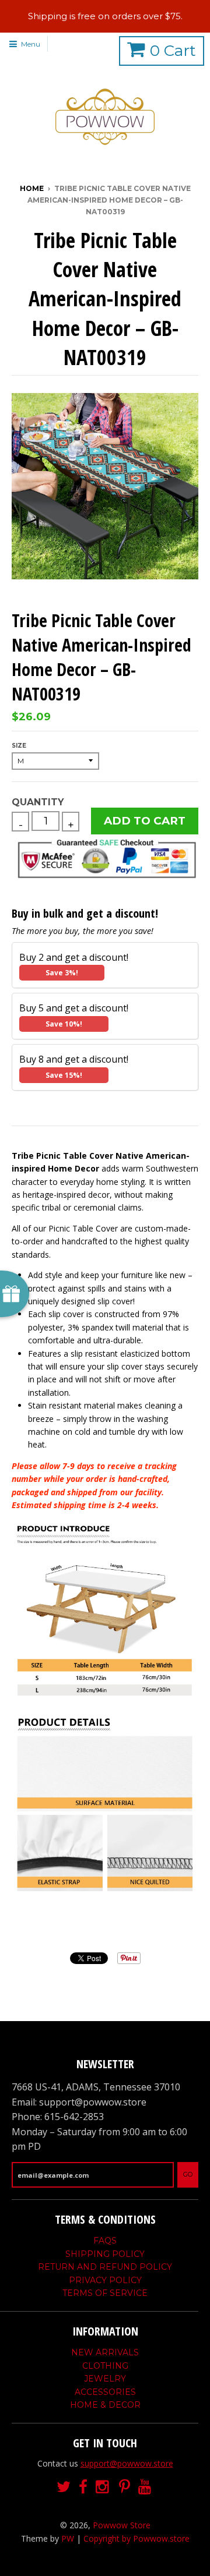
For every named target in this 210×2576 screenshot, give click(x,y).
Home (32, 188)
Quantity (38, 802)
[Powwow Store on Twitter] (64, 2487)
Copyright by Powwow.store (136, 2538)
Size (19, 746)
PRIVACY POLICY (105, 2280)
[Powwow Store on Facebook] (83, 2487)
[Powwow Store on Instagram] (103, 2487)
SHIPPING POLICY (105, 2254)
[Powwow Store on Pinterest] (125, 2487)
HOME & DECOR (105, 2405)
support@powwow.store (127, 2463)
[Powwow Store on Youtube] (146, 2487)
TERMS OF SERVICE (105, 2293)
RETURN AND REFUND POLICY (105, 2267)
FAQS (105, 2241)
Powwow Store (122, 2525)
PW (68, 2538)
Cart (173, 51)
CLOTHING (105, 2366)
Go (188, 2174)
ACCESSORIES (105, 2392)
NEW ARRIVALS (105, 2352)
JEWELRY (105, 2379)
